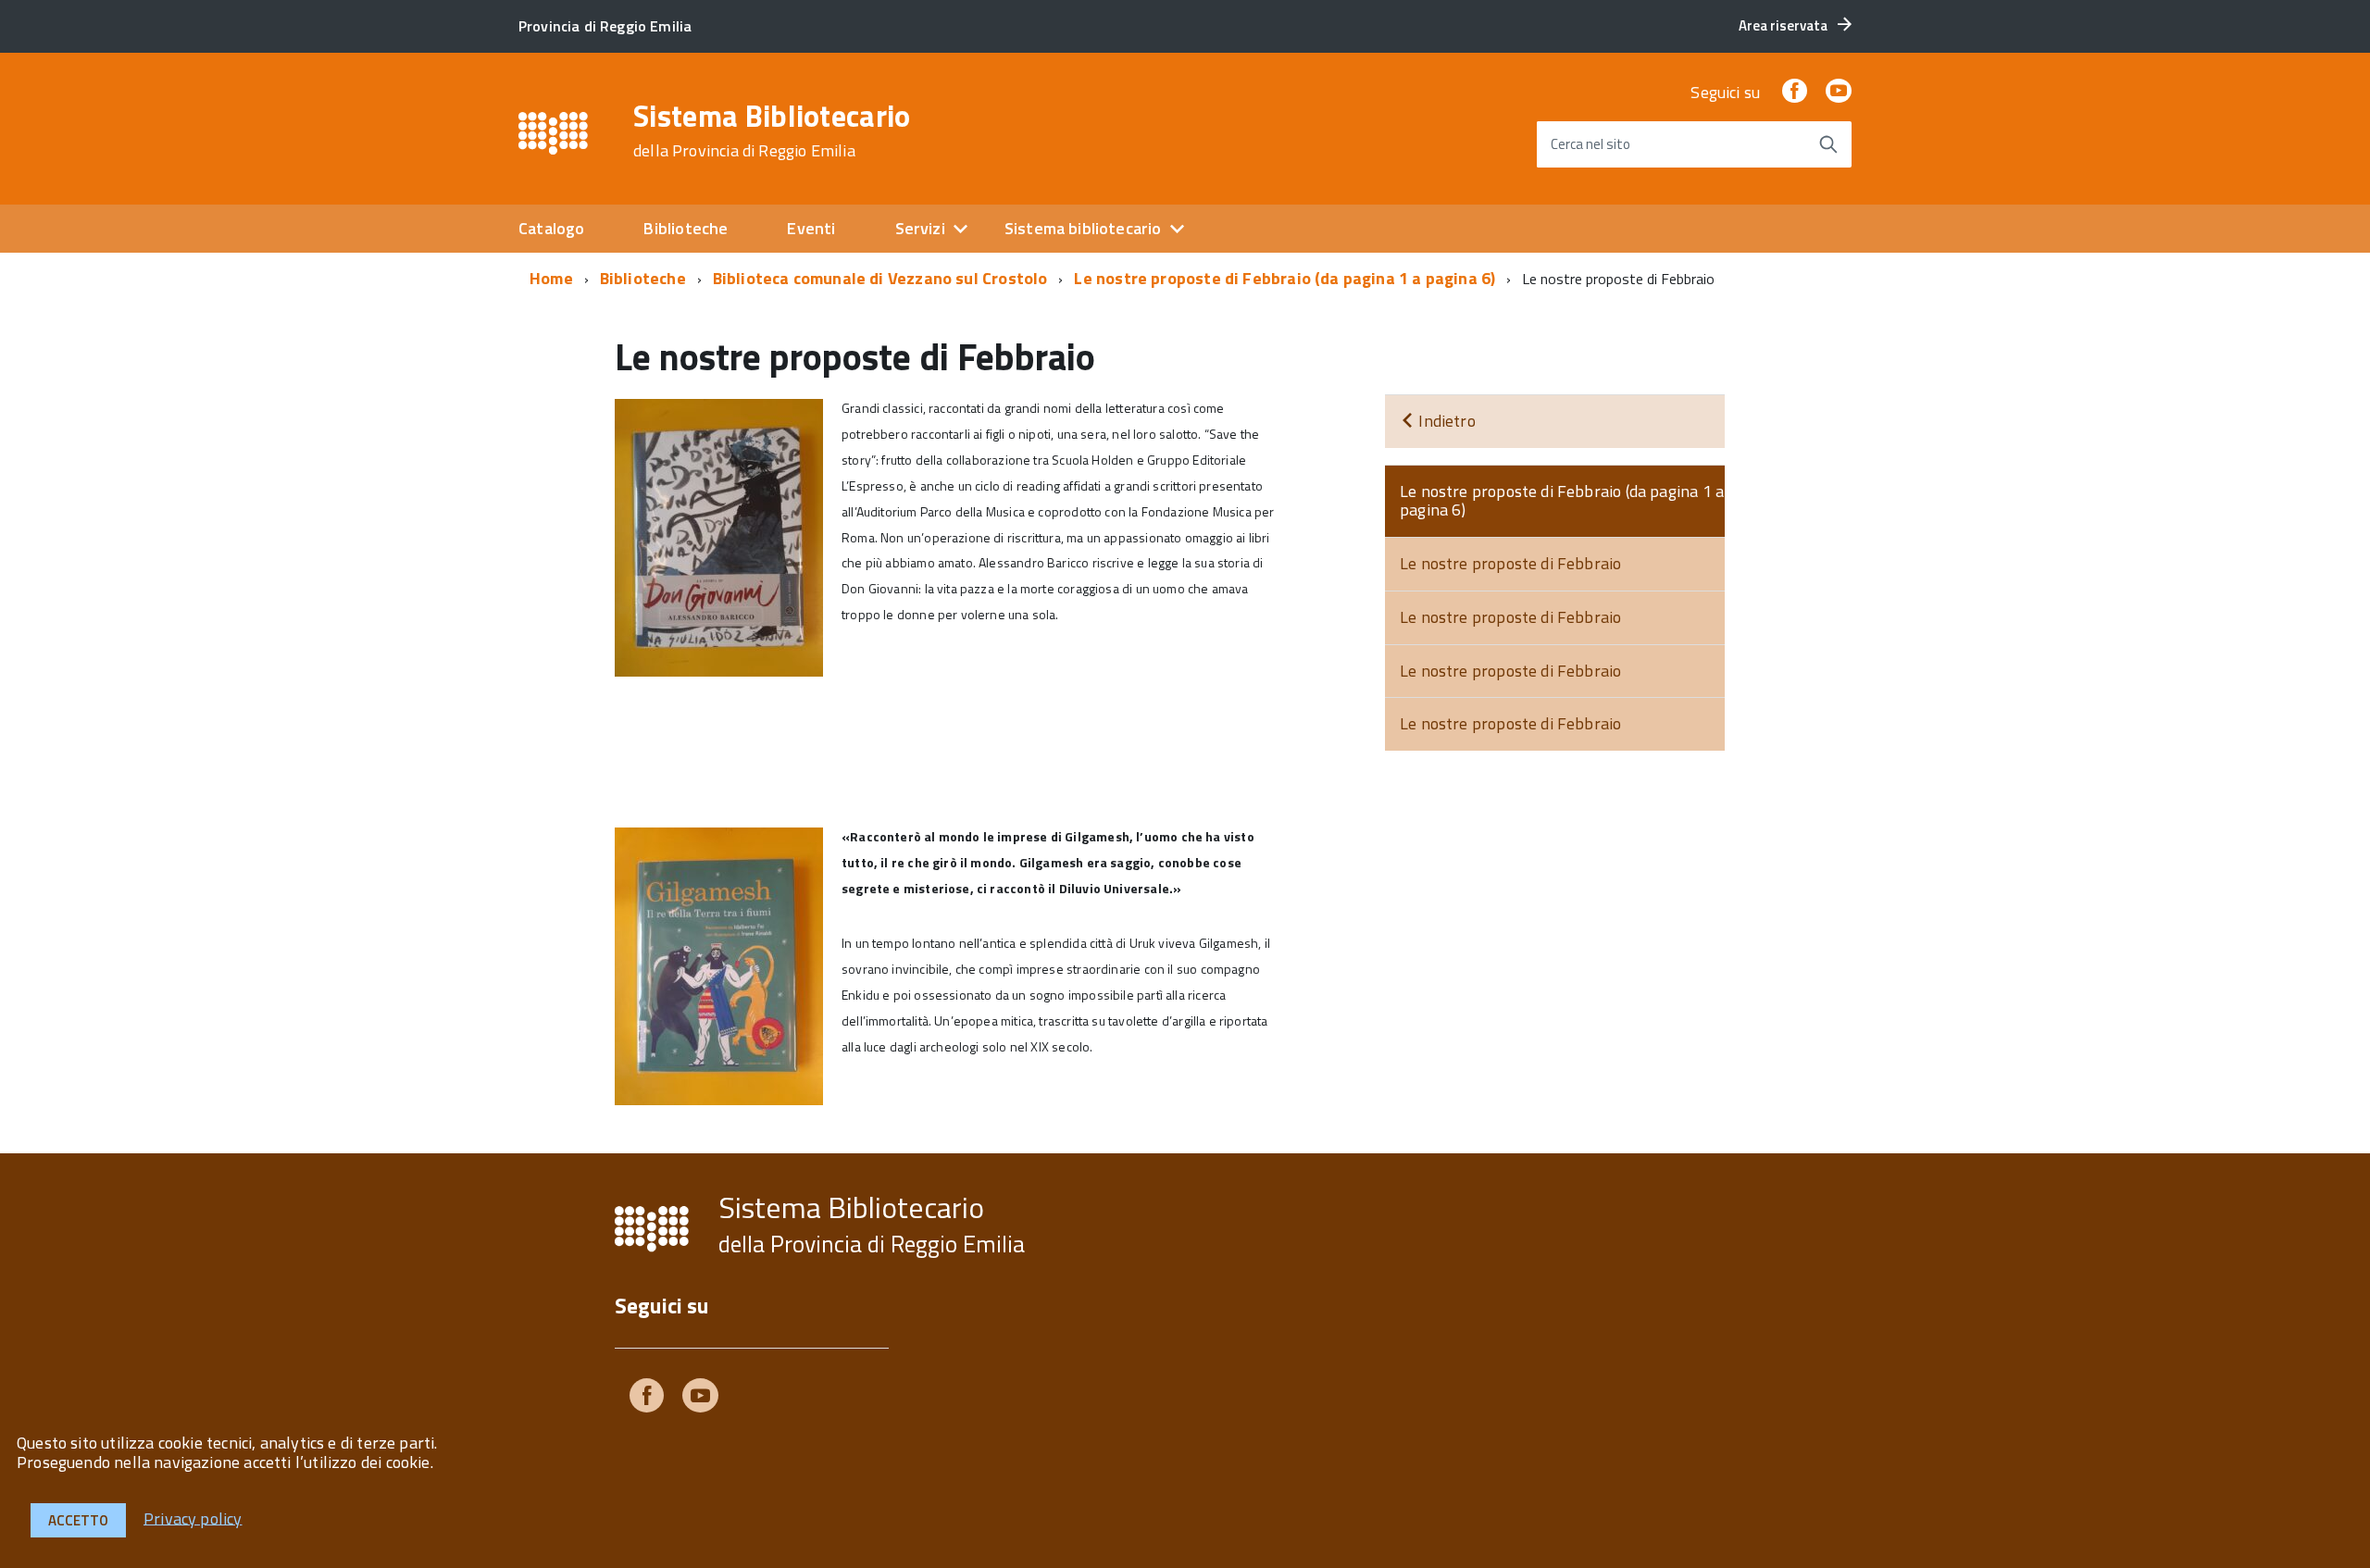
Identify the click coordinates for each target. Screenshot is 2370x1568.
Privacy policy (193, 1518)
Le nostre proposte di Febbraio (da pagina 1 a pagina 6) (1285, 278)
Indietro (1445, 421)
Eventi (811, 228)
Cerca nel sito (1590, 144)
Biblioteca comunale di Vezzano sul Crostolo (880, 278)
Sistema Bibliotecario (772, 131)
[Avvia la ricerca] (1828, 144)
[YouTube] (1839, 92)
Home (551, 278)
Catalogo (551, 228)
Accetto (78, 1520)
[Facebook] (1794, 92)
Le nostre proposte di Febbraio (1510, 563)
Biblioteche (686, 228)
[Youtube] (700, 1399)
